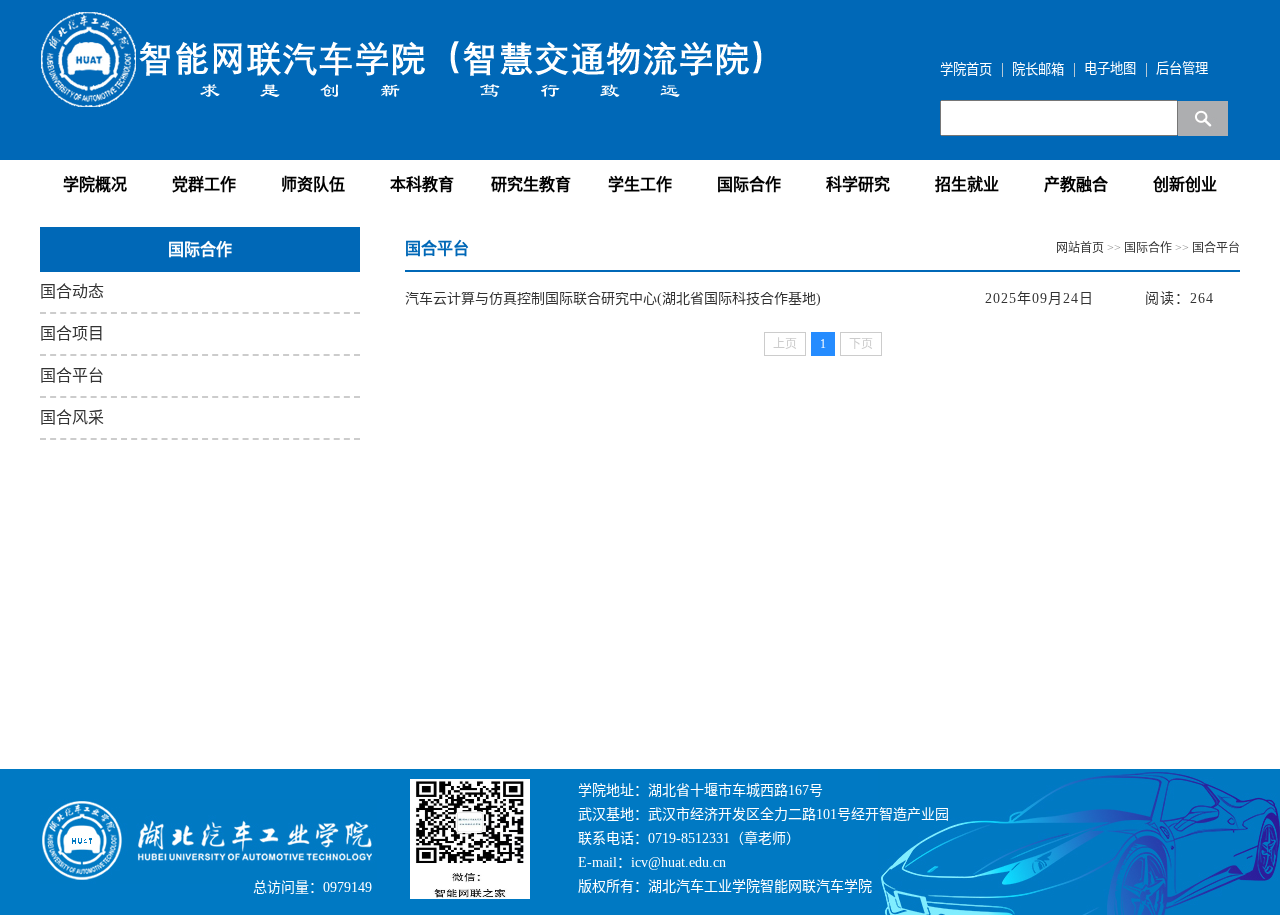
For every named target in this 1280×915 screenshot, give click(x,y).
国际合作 (749, 184)
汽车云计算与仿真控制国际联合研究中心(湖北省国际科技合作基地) (613, 298)
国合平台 (72, 375)
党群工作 (204, 184)
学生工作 (640, 184)
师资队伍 (313, 184)
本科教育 (422, 184)
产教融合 (1076, 184)
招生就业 (967, 184)
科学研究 (858, 184)
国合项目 (72, 333)
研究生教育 (531, 184)
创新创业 (1185, 184)
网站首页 (1080, 248)
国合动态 (72, 291)
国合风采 (72, 417)
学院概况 (95, 184)
